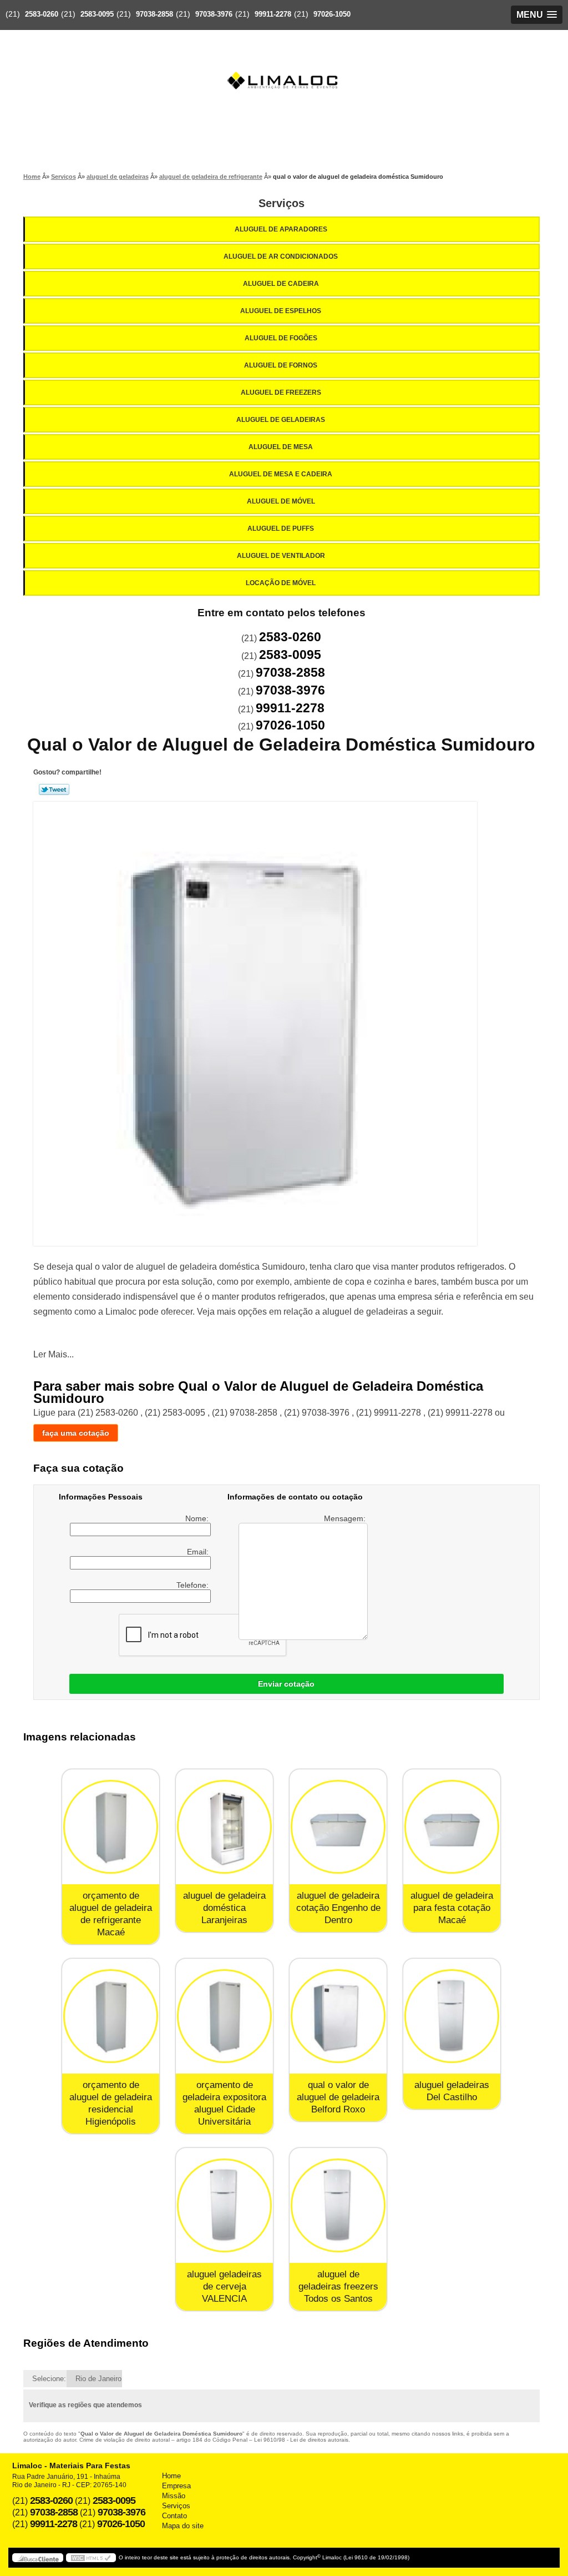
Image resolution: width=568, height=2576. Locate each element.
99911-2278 (273, 14)
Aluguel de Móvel (281, 501)
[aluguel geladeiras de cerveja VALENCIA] (224, 2205)
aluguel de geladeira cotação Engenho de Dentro (338, 1908)
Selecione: (49, 2379)
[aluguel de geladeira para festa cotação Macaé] (452, 1827)
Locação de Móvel (281, 583)
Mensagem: (346, 1518)
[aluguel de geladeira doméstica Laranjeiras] (224, 1827)
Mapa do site (183, 2526)
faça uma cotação (76, 1433)
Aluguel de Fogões (281, 338)
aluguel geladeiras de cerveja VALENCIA (224, 2286)
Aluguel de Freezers (281, 393)
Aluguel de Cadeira (281, 284)
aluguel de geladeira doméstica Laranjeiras (224, 1908)
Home (171, 2476)
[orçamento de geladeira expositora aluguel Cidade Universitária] (224, 2016)
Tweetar (54, 789)
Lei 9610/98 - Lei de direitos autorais (301, 2440)
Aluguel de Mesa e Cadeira (281, 474)
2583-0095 (97, 14)
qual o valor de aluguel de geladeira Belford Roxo (338, 2097)
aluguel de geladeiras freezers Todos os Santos (338, 2286)
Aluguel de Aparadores (281, 229)
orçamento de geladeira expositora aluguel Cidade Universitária (224, 2103)
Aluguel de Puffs (281, 529)
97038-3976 (214, 14)
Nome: (198, 1518)
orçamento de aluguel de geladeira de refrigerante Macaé (111, 1914)
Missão (174, 2496)
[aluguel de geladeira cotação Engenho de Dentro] (338, 1827)
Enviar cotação (286, 1684)
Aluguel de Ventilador (281, 556)
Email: (199, 1552)
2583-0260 (42, 14)
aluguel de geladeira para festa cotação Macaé (452, 1908)
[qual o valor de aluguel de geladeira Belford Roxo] (338, 2016)
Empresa (176, 2486)
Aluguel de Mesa (281, 447)
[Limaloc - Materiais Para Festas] (284, 59)
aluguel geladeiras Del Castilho (452, 2091)
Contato (174, 2516)
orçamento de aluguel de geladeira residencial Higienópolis (111, 2103)
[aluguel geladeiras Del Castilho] (452, 2016)
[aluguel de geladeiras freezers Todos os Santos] (338, 2205)
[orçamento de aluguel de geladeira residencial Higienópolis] (111, 2016)
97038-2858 (154, 14)
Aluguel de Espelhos (281, 311)
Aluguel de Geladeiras (281, 420)
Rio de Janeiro (98, 2379)
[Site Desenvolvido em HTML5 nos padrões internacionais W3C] (91, 2558)
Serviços (282, 203)
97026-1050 (332, 14)
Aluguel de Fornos (281, 365)
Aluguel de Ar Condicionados (281, 256)
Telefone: (194, 1585)
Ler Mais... (54, 1354)
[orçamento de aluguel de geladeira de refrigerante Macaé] (111, 1827)
